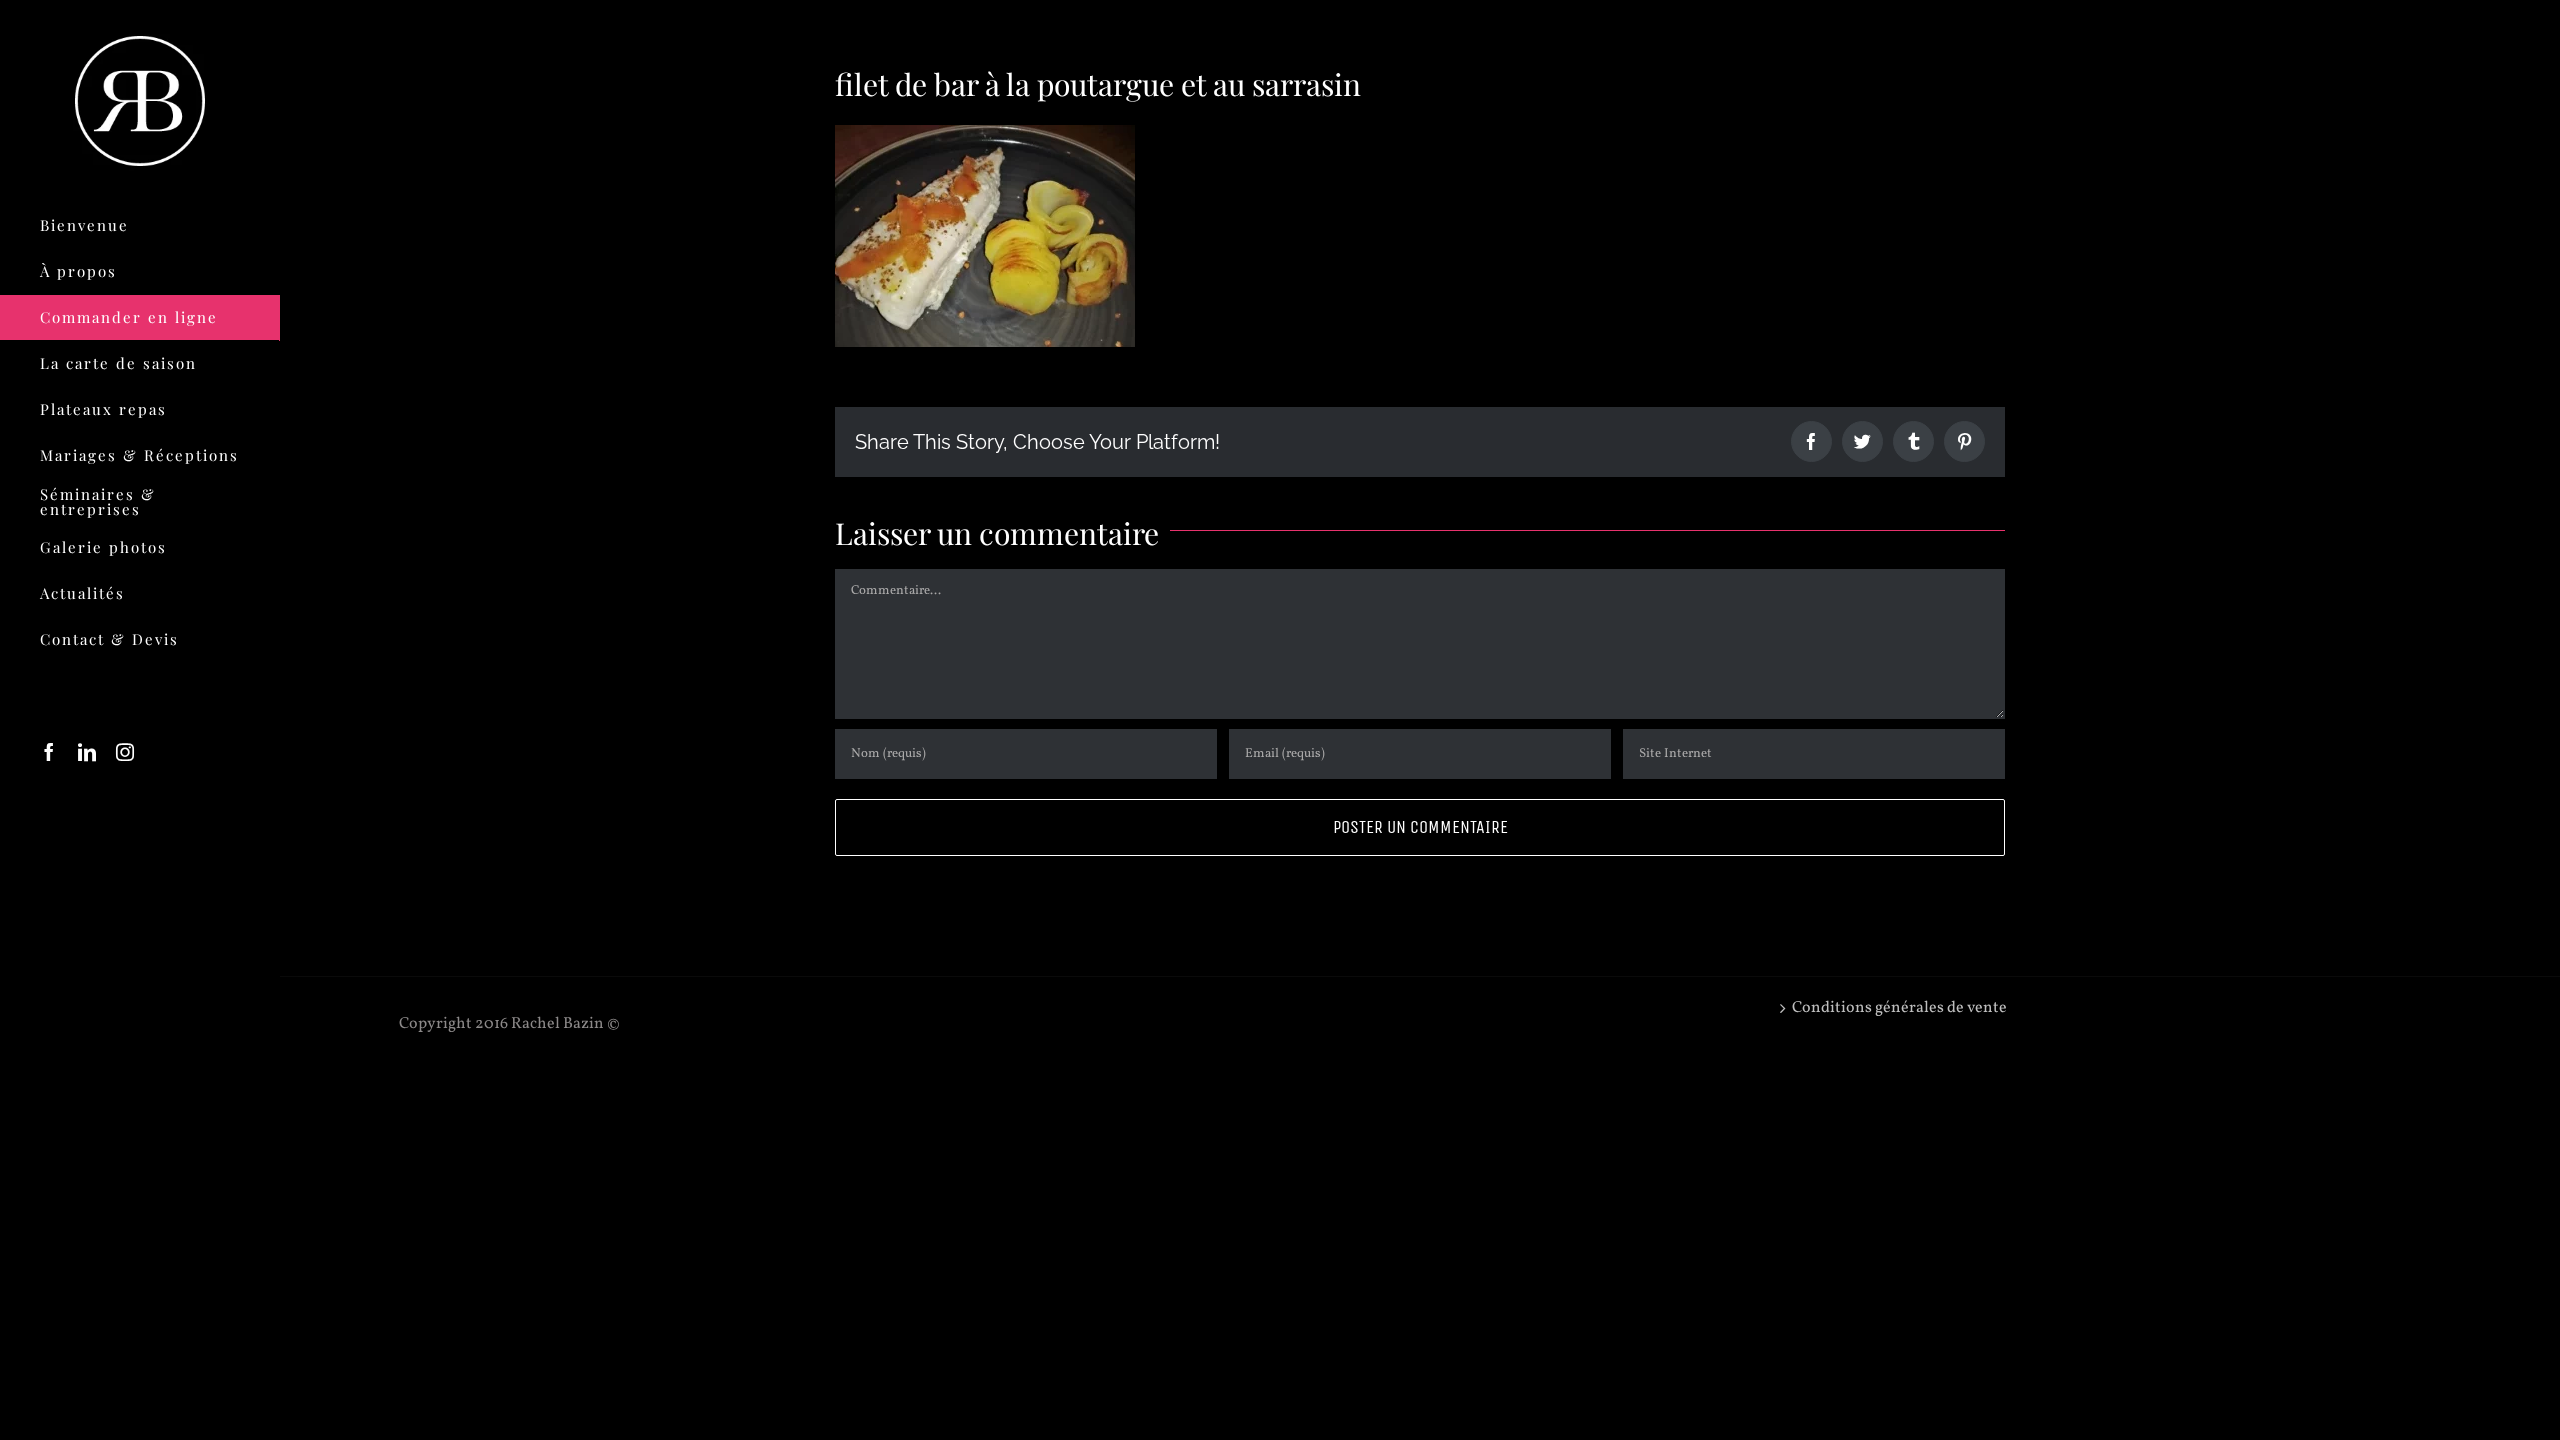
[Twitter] (1862, 441)
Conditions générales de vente (1899, 1008)
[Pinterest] (1964, 441)
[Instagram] (125, 752)
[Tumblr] (1913, 441)
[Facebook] (49, 752)
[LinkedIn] (87, 752)
